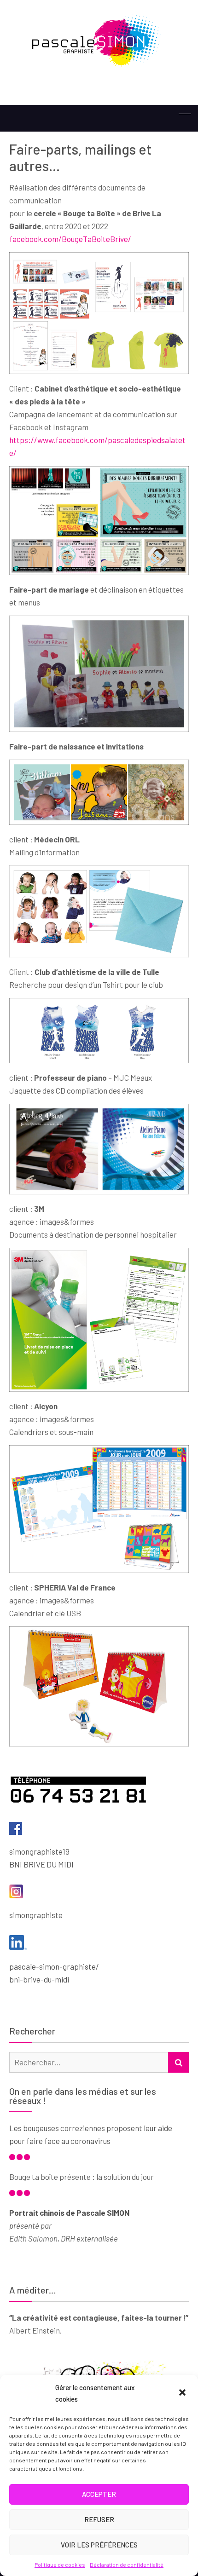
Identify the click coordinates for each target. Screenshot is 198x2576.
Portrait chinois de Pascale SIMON (69, 2213)
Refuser (99, 2519)
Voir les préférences (99, 2545)
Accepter (99, 2494)
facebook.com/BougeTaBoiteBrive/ (70, 239)
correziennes (83, 2128)
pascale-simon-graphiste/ (54, 1966)
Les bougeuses (35, 2128)
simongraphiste (36, 1915)
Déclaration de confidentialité (127, 2564)
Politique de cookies (60, 2564)
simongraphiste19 (39, 1851)
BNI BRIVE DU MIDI (41, 1864)
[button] (183, 2393)
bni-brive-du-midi (39, 1979)
